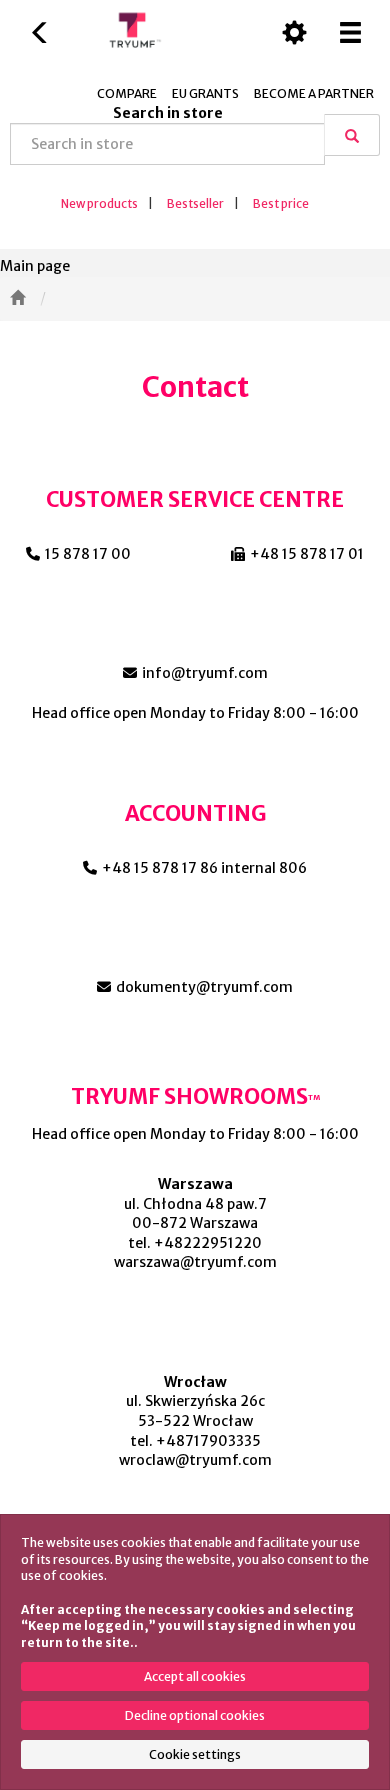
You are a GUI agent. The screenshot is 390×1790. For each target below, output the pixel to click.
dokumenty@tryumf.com (204, 987)
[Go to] (72, 299)
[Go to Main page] (17, 299)
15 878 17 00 (88, 554)
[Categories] (350, 32)
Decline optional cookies (195, 1715)
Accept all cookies (195, 1676)
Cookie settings (195, 1754)
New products (99, 204)
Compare (127, 93)
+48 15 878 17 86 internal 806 (204, 868)
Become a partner (314, 93)
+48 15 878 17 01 (307, 554)
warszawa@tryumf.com (195, 1262)
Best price (281, 204)
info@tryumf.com (205, 673)
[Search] (352, 135)
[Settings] (294, 32)
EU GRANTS (205, 93)
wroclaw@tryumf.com (195, 1460)
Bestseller (195, 204)
